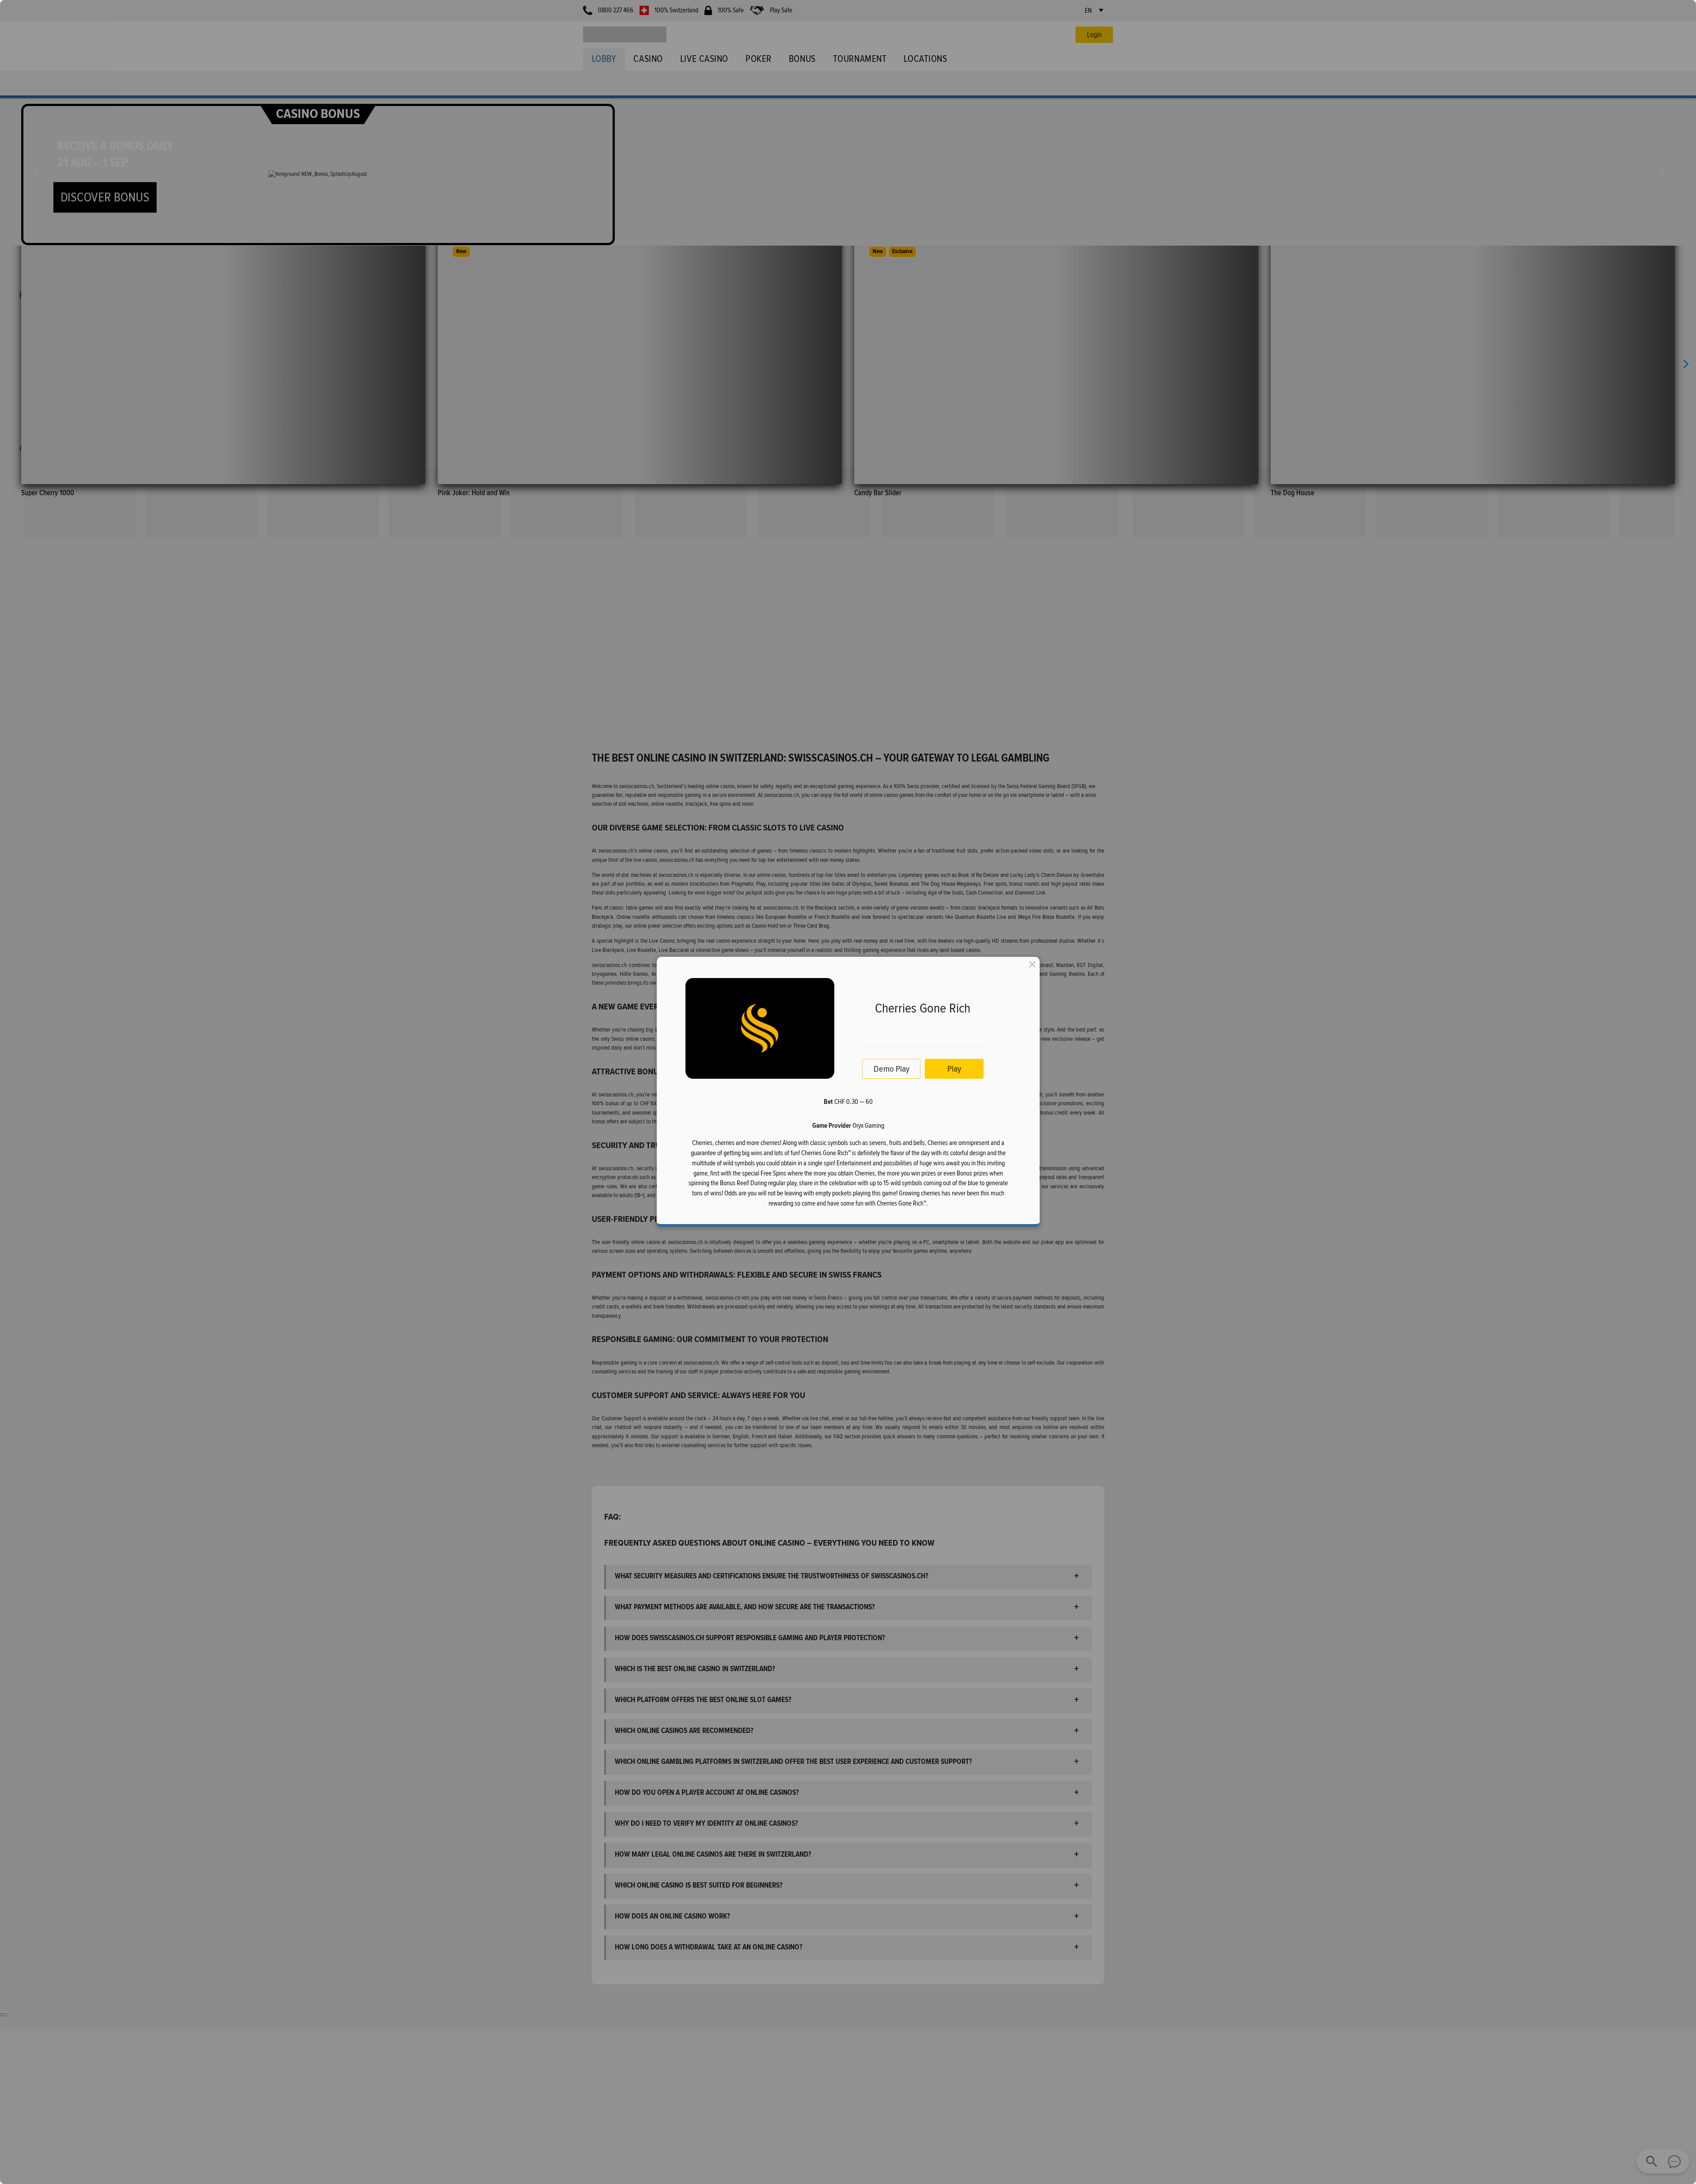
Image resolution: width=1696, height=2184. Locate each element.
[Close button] (1032, 964)
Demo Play (891, 1069)
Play (954, 1069)
